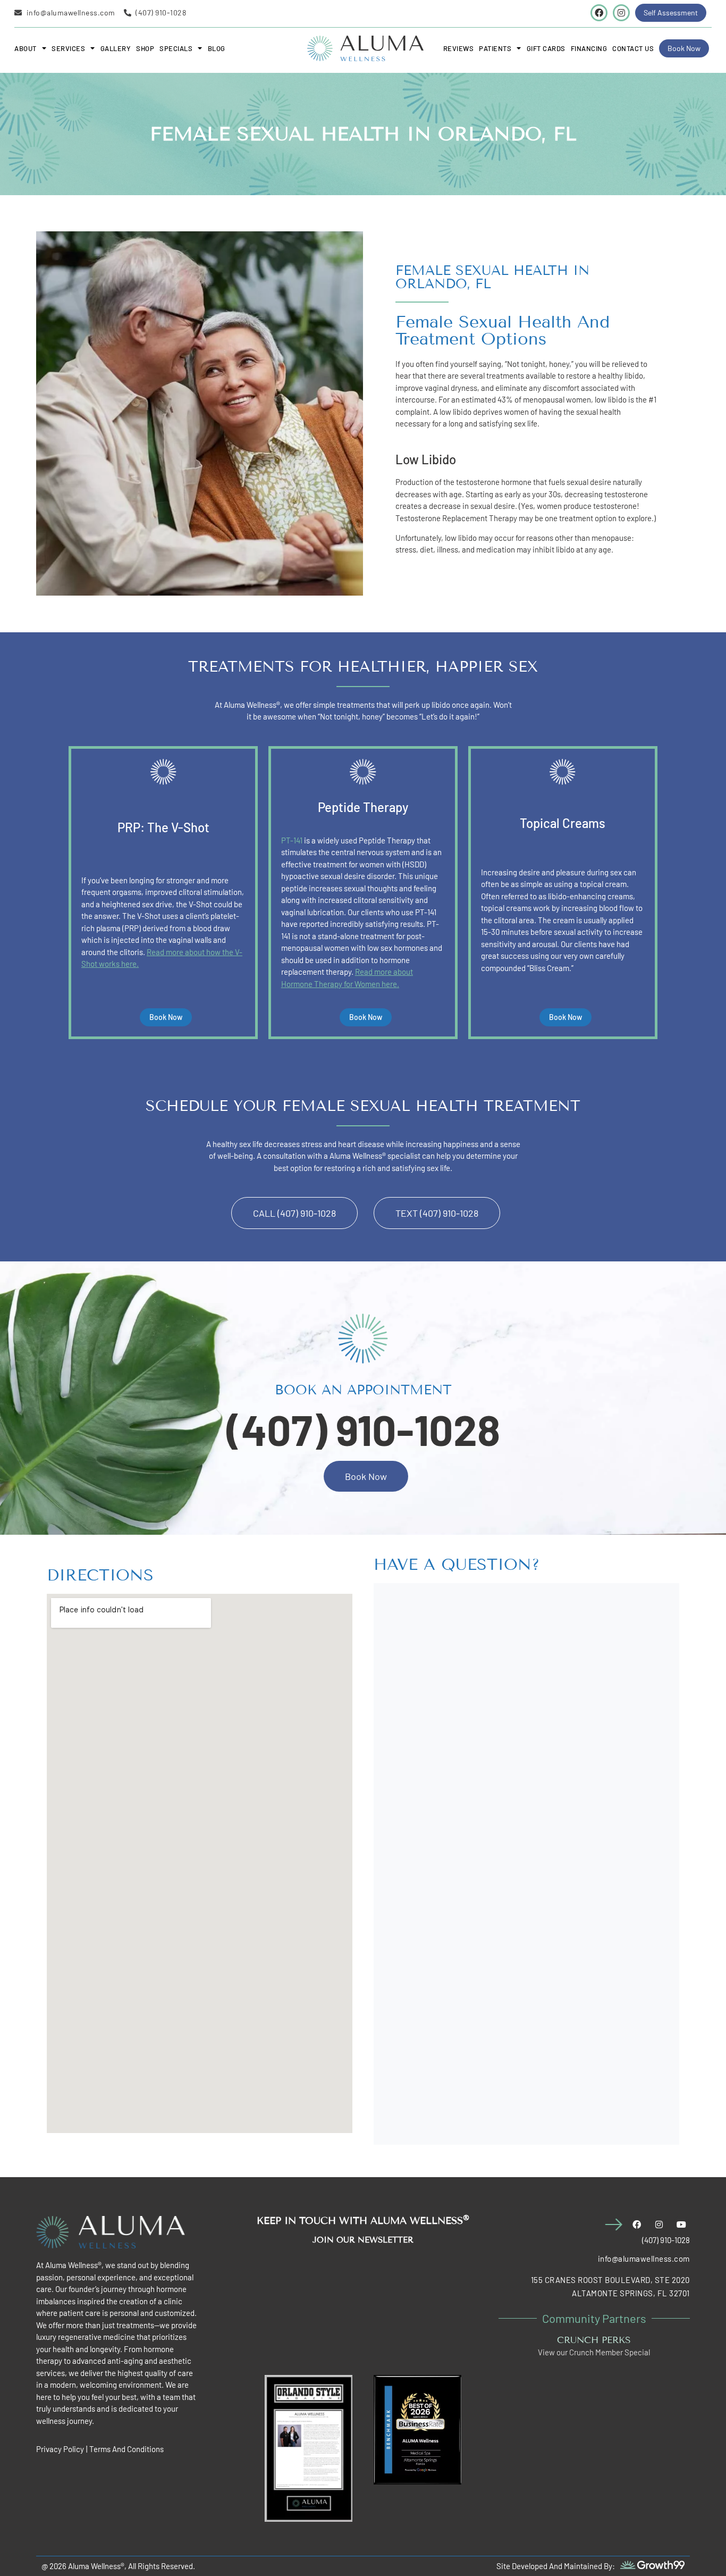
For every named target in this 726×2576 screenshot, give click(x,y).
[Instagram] (621, 13)
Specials (176, 48)
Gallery (116, 48)
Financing (589, 48)
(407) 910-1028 (363, 1429)
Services (68, 48)
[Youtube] (681, 2224)
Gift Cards (546, 48)
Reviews (459, 48)
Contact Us (633, 48)
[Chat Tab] (40, 1283)
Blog (217, 48)
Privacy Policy (60, 2449)
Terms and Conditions (126, 2449)
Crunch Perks (594, 2340)
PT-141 (292, 840)
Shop (145, 48)
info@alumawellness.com (644, 2259)
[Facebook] (599, 13)
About (26, 48)
